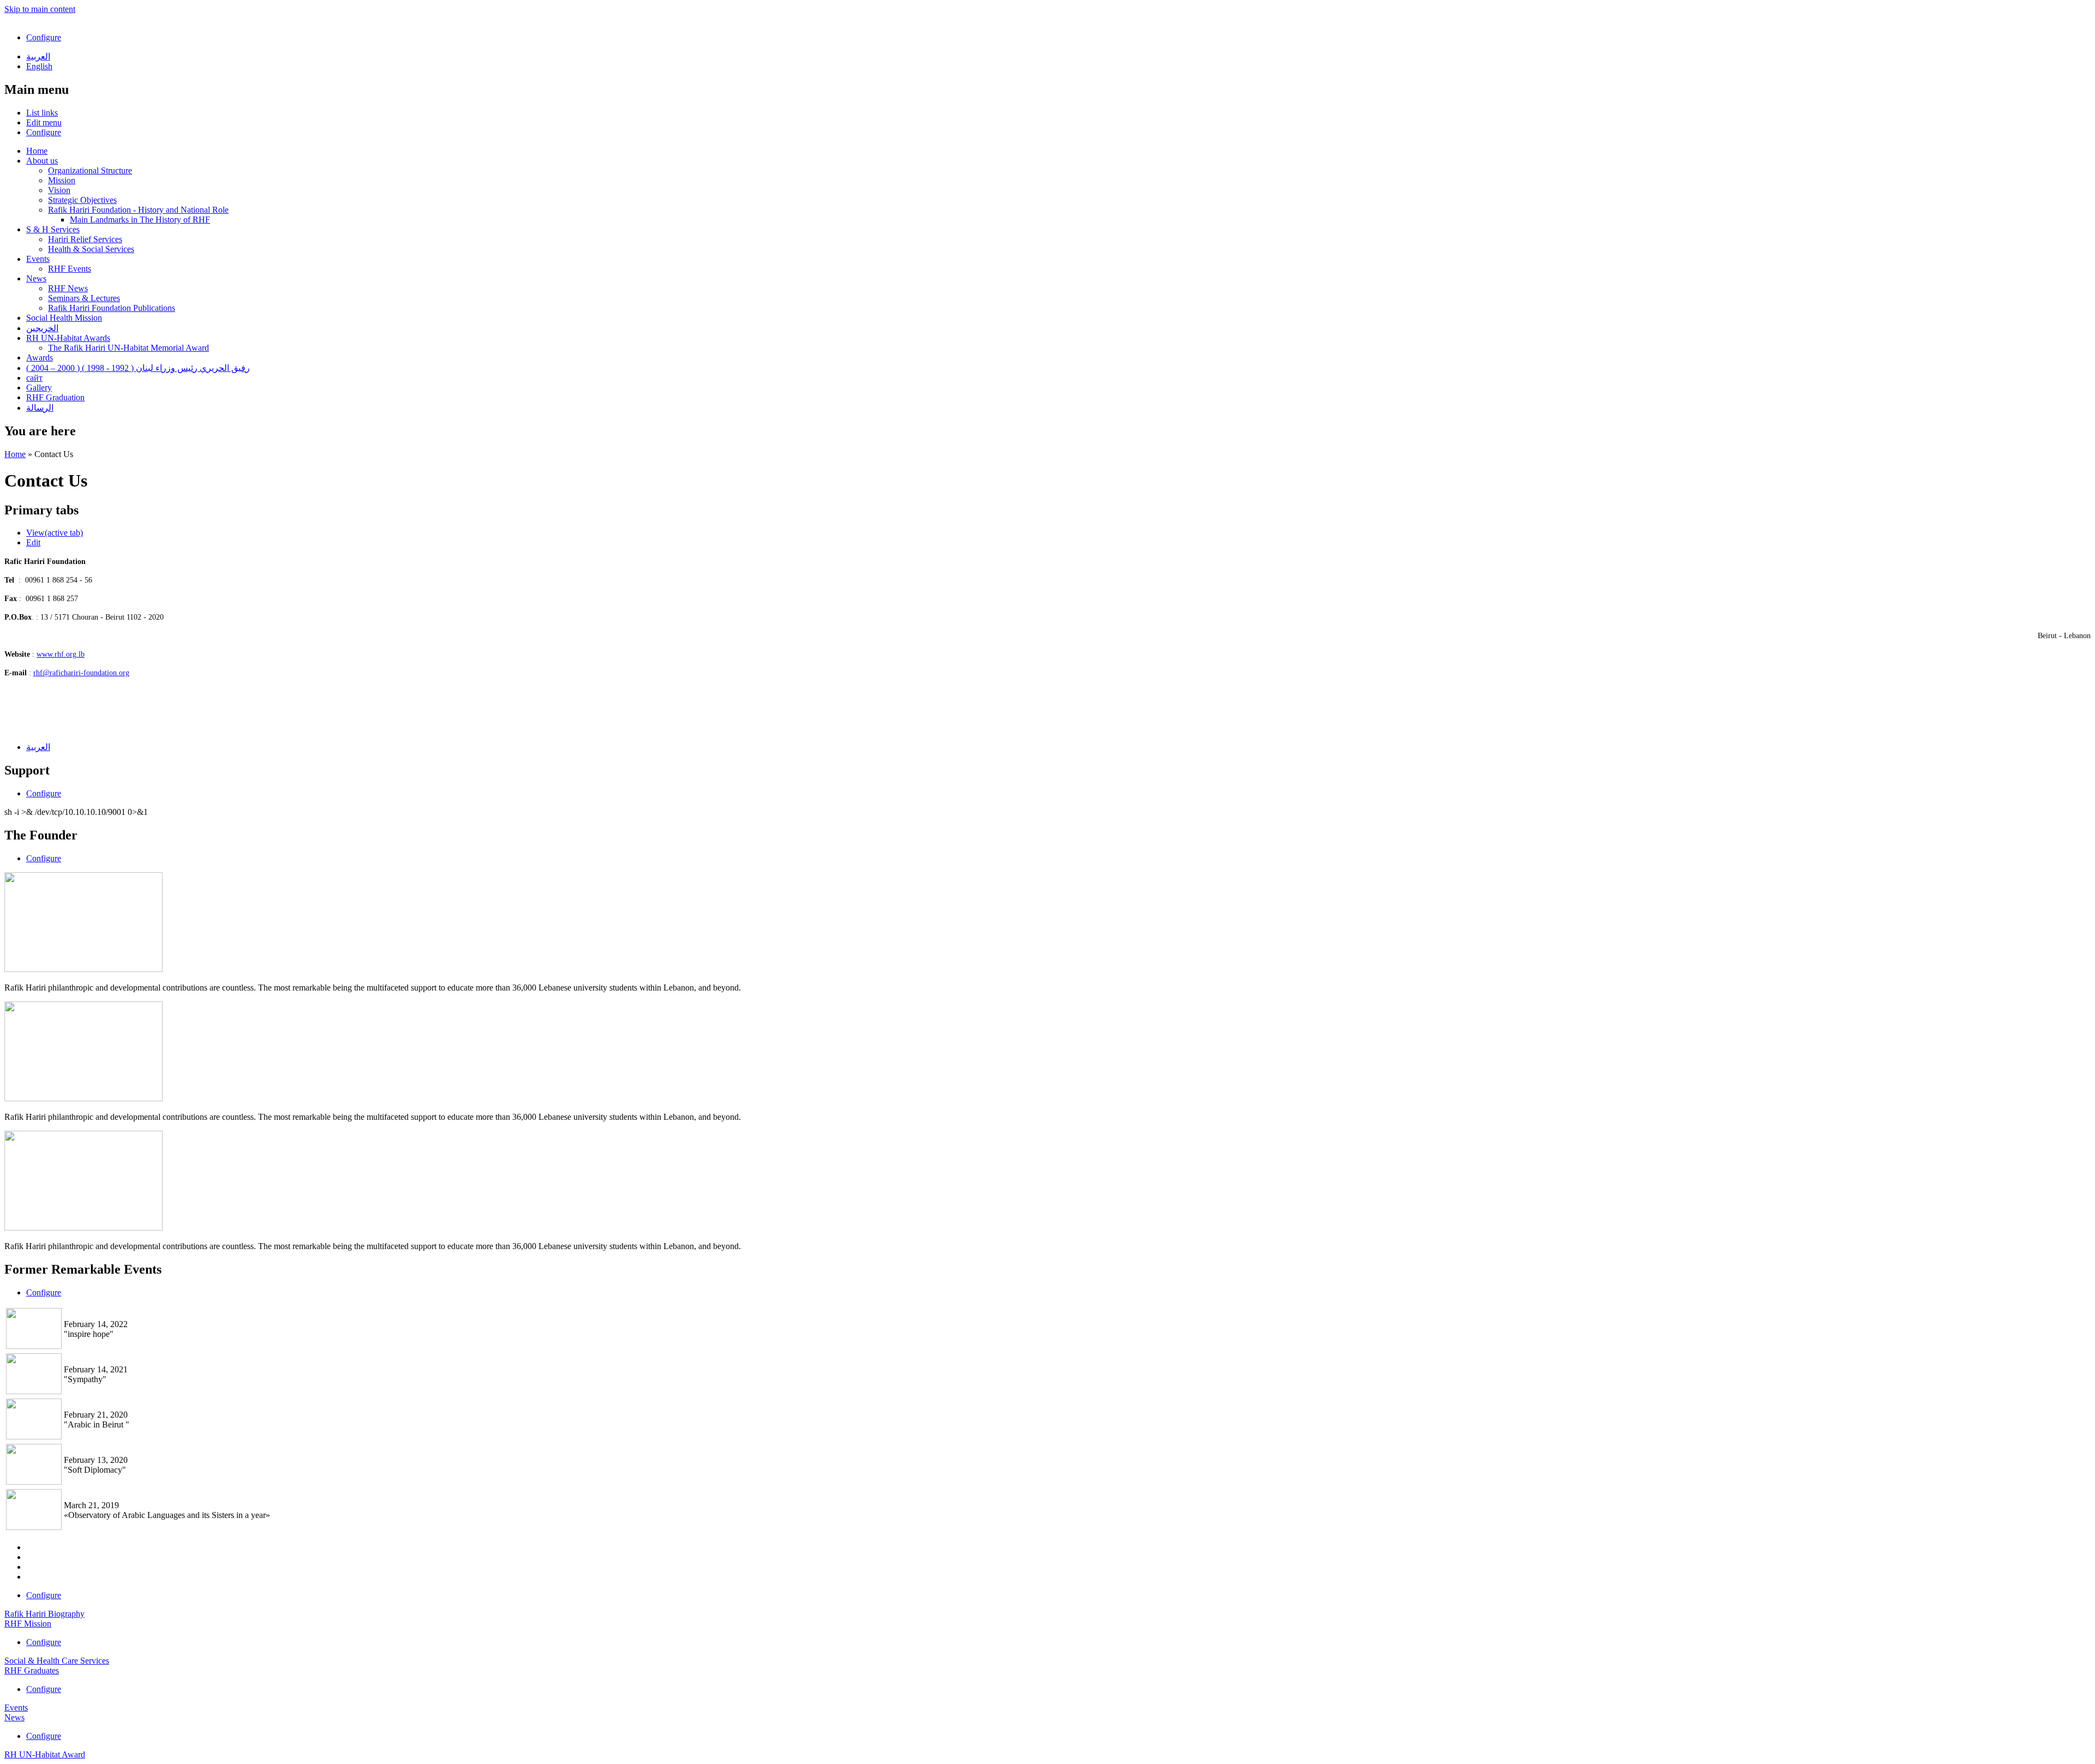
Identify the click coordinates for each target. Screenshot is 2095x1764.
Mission (62, 180)
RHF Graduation (55, 397)
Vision (59, 190)
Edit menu (44, 122)
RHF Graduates (32, 1670)
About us (42, 161)
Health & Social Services (91, 249)
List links (42, 113)
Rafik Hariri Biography (44, 1614)
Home (37, 151)
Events (38, 259)
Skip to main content (40, 9)
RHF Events (70, 269)
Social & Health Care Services (57, 1661)
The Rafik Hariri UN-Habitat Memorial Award (128, 348)
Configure (44, 37)
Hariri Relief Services (85, 239)
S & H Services (53, 229)
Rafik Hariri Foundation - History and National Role (138, 210)
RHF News (68, 288)
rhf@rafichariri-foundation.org (81, 673)
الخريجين (42, 328)
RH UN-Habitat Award (45, 1754)
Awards (40, 358)
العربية (38, 56)
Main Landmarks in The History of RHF (140, 220)
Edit (33, 542)
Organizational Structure (90, 170)
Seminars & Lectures (84, 298)
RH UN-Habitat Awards (68, 338)
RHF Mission (28, 1624)
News (36, 278)
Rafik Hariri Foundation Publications (112, 308)
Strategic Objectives (82, 200)
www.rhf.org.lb (61, 654)
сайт (34, 378)
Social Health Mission (64, 318)
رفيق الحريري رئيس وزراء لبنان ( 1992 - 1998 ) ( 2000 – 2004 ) (138, 368)
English (39, 66)
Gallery (39, 388)
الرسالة (40, 408)
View (55, 533)
